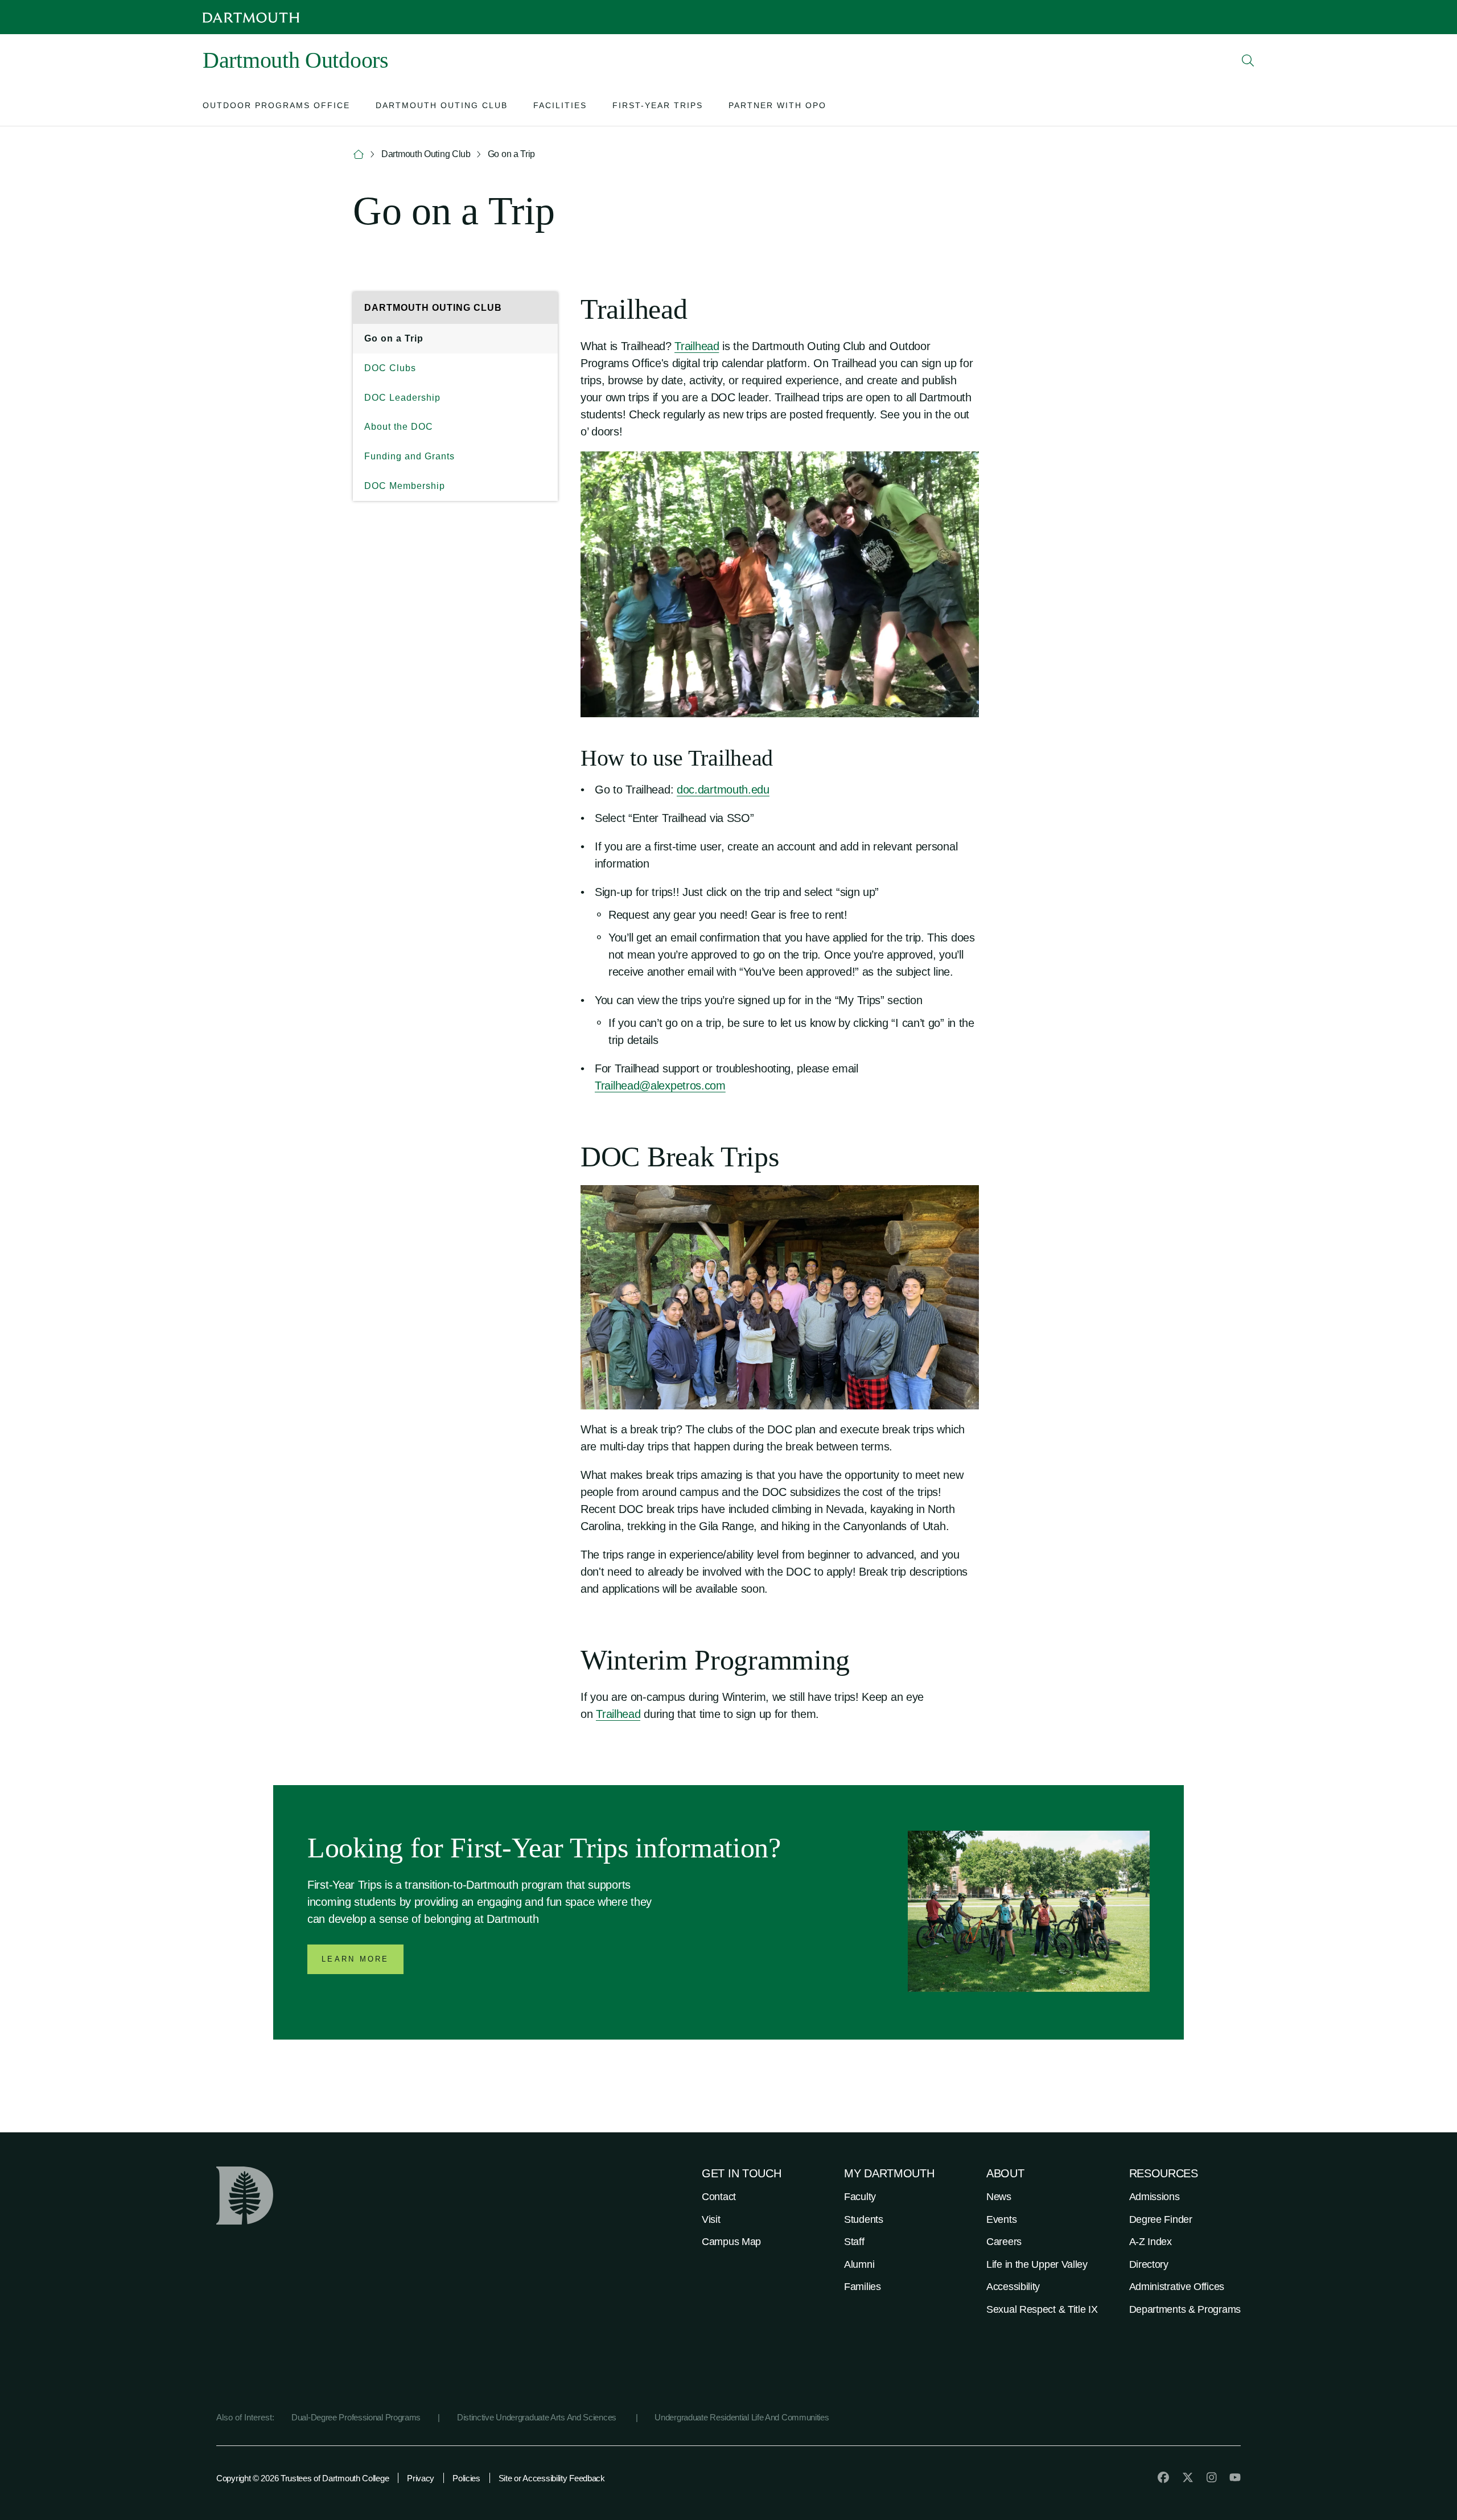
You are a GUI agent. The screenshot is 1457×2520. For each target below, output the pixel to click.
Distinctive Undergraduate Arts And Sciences (538, 2417)
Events (1001, 2219)
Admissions (1155, 2197)
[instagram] (1212, 2477)
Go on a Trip (394, 338)
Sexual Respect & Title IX (1042, 2309)
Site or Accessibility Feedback (552, 2478)
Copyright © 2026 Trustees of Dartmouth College (302, 2478)
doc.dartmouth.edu (723, 790)
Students (864, 2219)
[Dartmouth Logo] (251, 17)
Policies (466, 2478)
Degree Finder (1161, 2219)
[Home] (359, 155)
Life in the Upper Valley (1037, 2264)
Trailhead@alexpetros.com (660, 1086)
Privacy (421, 2478)
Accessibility (1013, 2287)
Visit (711, 2219)
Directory (1149, 2264)
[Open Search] (1248, 60)
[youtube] (1235, 2477)
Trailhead (697, 346)
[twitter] (1188, 2477)
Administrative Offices (1177, 2287)
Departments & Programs (1185, 2309)
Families (863, 2287)
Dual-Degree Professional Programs (356, 2417)
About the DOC (399, 427)
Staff (854, 2242)
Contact (719, 2197)
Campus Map (731, 2242)
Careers (1004, 2242)
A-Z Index (1151, 2242)
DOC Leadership (402, 398)
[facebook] (1163, 2477)
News (999, 2197)
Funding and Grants (409, 456)
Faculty (860, 2197)
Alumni (859, 2264)
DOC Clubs (390, 368)
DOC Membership (405, 486)
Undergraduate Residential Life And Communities (742, 2417)
